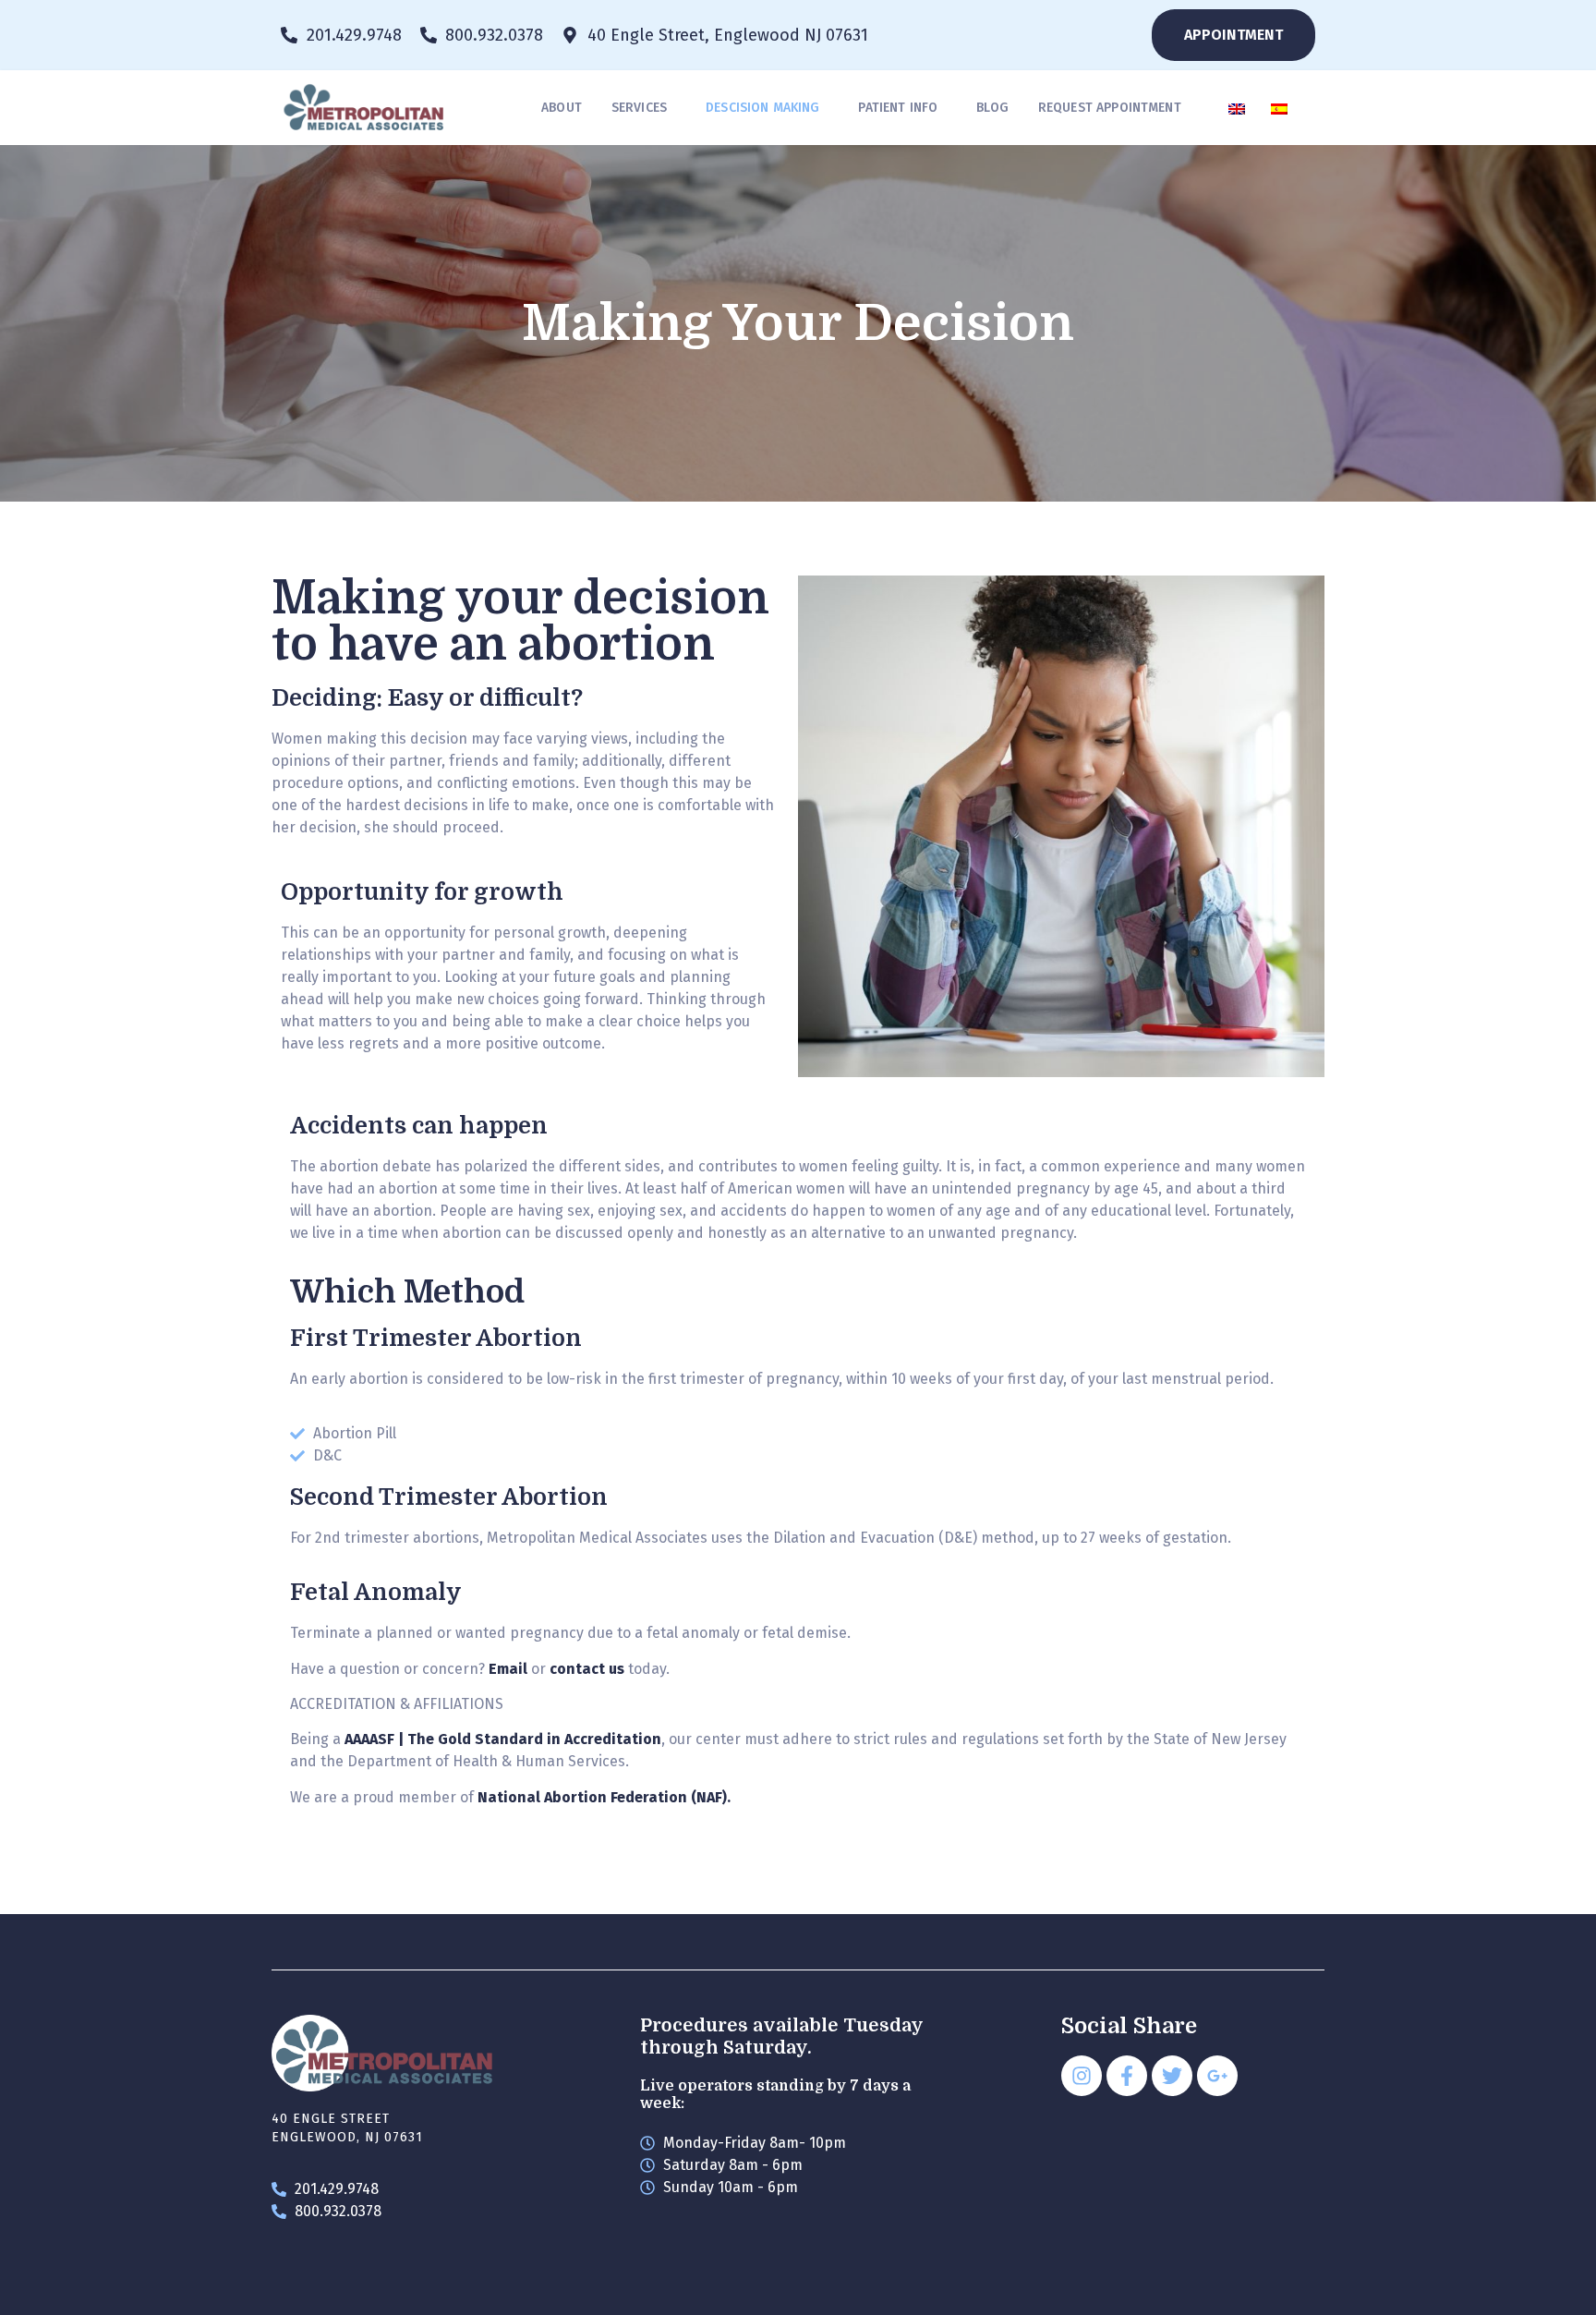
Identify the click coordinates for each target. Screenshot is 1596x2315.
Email (508, 1669)
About (562, 108)
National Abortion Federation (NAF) (602, 1797)
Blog (992, 108)
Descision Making (762, 108)
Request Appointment (1110, 108)
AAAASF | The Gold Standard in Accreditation (503, 1739)
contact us (587, 1669)
